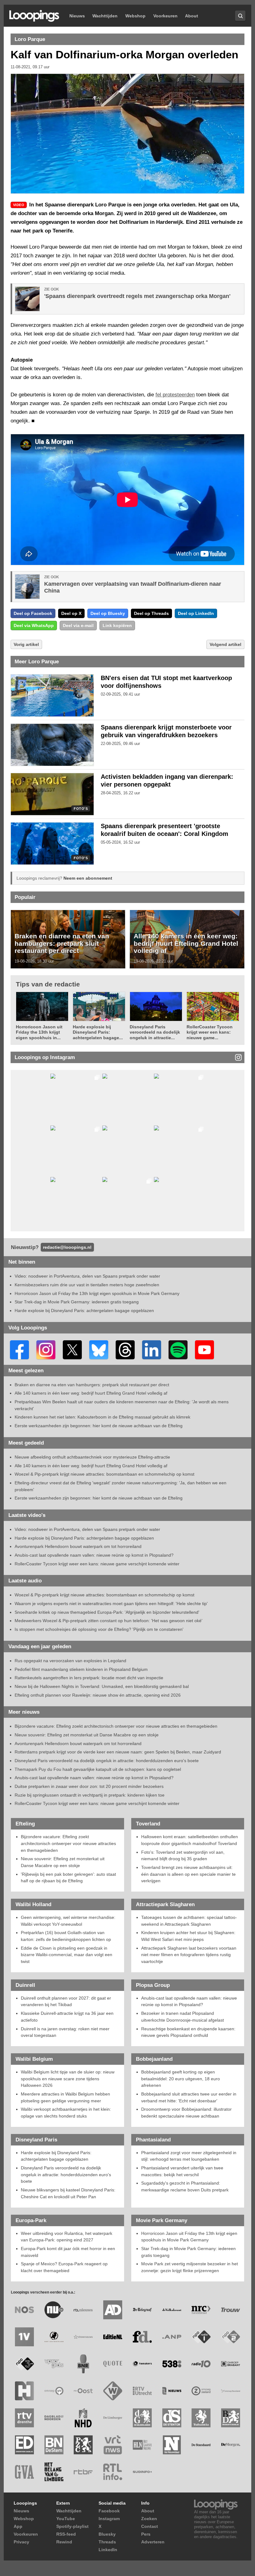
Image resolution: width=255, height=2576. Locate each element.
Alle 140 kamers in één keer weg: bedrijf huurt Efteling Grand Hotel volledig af (186, 943)
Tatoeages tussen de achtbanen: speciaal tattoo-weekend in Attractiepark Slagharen (189, 1921)
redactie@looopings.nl (67, 1247)
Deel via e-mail (78, 625)
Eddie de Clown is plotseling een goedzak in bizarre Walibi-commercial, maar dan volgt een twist (67, 1955)
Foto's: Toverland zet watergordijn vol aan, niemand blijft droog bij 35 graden (183, 1856)
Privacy (21, 2542)
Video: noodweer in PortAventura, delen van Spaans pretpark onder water (87, 1276)
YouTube (66, 2519)
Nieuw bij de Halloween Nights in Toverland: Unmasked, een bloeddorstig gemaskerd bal (102, 1686)
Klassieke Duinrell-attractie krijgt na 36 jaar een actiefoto (67, 2017)
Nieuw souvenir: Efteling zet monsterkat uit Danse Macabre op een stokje (87, 1735)
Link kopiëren (117, 625)
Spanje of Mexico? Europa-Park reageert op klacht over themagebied (64, 2267)
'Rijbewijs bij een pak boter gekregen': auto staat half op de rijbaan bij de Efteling (68, 1878)
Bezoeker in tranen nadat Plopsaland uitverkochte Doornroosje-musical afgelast (183, 2017)
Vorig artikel (26, 644)
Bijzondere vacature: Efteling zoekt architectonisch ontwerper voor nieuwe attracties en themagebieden (116, 1726)
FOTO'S (81, 809)
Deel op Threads (151, 613)
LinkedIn (108, 2550)
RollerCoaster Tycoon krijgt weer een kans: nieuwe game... (210, 1032)
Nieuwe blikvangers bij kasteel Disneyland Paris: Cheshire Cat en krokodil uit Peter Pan (68, 2193)
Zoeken (149, 2519)
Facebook (109, 2511)
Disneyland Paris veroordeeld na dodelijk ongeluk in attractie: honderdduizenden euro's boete (107, 1761)
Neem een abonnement (88, 878)
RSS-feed (66, 2534)
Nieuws (77, 16)
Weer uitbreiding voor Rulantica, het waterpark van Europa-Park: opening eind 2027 (67, 2237)
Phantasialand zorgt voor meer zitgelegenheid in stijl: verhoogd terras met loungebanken (189, 2156)
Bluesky (107, 2534)
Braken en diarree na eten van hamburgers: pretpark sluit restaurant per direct (62, 943)
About (192, 16)
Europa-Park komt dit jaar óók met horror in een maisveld (68, 2252)
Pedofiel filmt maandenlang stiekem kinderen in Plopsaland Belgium (81, 1669)
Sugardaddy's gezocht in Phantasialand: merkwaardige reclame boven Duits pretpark (185, 2186)
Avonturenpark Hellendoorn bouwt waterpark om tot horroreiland (78, 1546)
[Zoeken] (240, 16)
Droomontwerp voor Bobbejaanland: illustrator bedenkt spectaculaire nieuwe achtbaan (186, 2113)
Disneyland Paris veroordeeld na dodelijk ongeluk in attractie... (155, 1032)
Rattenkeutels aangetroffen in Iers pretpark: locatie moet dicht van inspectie (89, 1678)
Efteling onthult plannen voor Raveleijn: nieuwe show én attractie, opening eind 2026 (98, 1695)
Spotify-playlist (72, 2526)
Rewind (64, 2542)
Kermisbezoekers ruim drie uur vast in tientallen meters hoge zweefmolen (87, 1285)
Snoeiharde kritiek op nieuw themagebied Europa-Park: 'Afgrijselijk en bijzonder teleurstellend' (107, 1612)
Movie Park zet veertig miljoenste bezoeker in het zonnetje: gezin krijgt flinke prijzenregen (190, 2267)
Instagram (109, 2519)
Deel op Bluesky (108, 613)
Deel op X (71, 613)
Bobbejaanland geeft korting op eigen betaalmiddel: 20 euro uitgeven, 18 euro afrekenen (181, 2079)
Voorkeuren (165, 16)
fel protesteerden (175, 395)
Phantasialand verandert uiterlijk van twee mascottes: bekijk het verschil (182, 2171)
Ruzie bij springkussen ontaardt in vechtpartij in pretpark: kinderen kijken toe (90, 1795)
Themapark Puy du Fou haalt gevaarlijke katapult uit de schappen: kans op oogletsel (98, 1769)
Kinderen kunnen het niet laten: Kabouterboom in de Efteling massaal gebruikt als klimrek (102, 1417)
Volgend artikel (225, 644)
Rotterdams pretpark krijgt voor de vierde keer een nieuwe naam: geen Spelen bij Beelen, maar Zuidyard (118, 1752)
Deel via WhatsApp (34, 625)
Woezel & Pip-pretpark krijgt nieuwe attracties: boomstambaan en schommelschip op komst (104, 1474)
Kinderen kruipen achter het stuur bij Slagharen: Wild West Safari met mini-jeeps (188, 1936)
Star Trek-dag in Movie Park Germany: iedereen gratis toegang (77, 1302)
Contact (150, 2526)
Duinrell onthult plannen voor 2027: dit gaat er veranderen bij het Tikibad (66, 2001)
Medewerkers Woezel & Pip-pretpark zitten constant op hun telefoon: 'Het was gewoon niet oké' (109, 1621)
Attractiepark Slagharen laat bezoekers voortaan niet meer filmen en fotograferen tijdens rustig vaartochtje (189, 1955)
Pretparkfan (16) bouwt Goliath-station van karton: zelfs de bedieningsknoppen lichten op (66, 1936)
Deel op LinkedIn (196, 613)
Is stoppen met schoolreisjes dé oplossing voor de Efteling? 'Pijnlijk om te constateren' (99, 1629)
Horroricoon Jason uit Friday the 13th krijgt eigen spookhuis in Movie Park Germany (97, 1293)
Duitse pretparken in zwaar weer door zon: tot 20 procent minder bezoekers (89, 1786)
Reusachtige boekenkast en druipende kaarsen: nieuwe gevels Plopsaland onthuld (188, 2032)
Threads (107, 2542)
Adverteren (153, 2542)
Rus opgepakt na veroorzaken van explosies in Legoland (70, 1661)
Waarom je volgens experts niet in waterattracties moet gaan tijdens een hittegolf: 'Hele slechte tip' (111, 1604)
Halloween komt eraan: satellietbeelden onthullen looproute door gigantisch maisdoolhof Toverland (190, 1840)
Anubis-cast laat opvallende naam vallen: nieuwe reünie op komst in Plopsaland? (94, 1555)
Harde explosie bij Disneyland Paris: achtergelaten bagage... (98, 1032)
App (18, 2526)
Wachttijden (105, 16)
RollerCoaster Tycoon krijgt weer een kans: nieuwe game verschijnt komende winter (97, 1564)
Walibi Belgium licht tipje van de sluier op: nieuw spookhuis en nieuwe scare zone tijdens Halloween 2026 (68, 2079)
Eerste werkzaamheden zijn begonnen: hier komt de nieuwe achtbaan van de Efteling (99, 1426)
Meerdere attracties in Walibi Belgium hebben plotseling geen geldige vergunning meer (65, 2097)
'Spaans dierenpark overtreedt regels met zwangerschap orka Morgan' (137, 296)
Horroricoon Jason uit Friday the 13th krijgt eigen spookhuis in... (39, 1032)
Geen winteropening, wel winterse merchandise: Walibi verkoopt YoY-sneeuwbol (68, 1921)
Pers (146, 2534)
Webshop (135, 16)
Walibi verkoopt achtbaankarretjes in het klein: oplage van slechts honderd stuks (66, 2113)
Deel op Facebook (33, 613)
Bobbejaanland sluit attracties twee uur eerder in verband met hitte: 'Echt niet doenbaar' (189, 2097)
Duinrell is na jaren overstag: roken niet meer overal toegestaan (65, 2032)
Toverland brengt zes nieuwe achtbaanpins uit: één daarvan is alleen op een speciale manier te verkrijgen (188, 1874)
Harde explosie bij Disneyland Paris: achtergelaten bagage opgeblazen (84, 1311)
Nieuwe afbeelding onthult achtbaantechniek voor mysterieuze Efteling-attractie (92, 1457)
